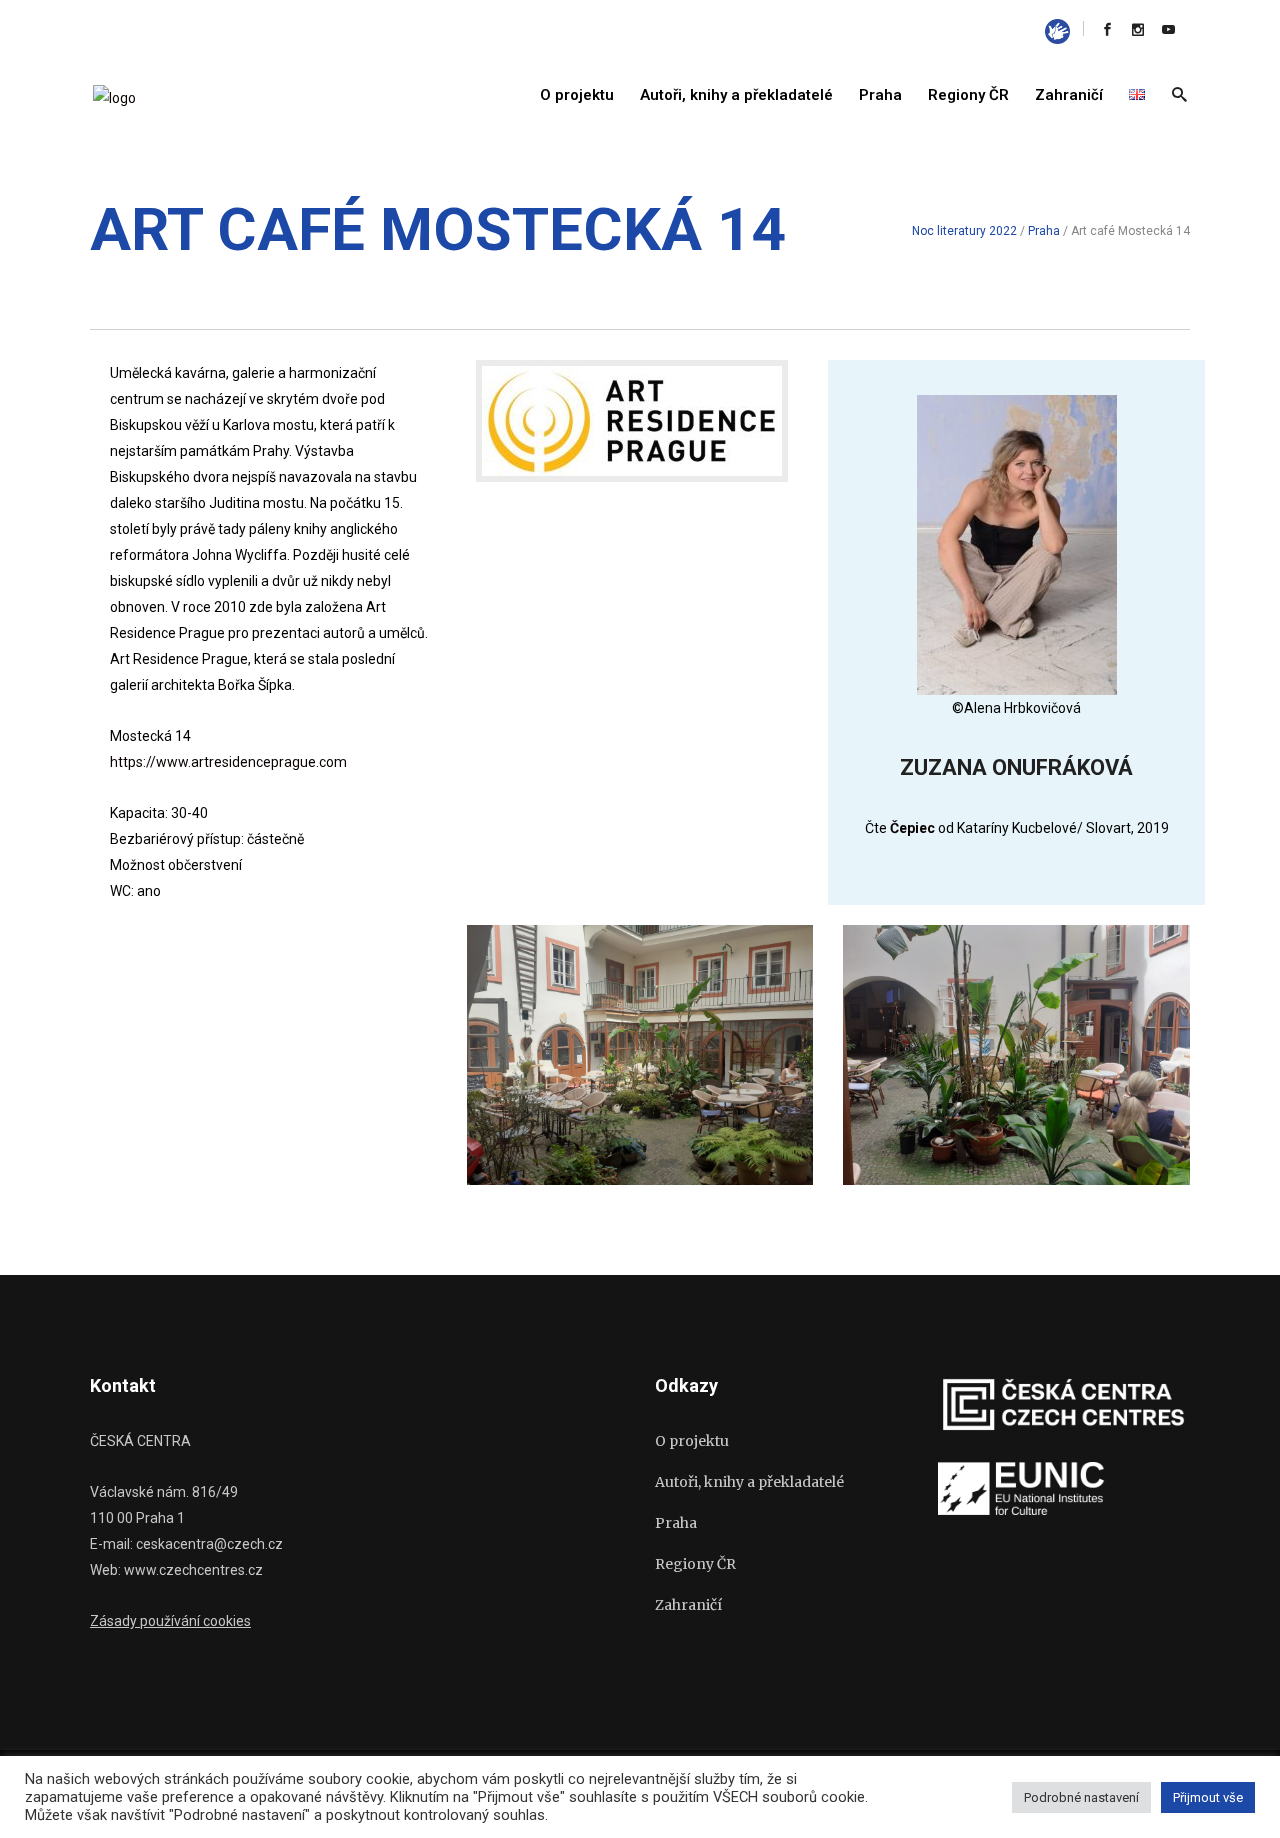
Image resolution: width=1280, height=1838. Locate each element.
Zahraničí (688, 1605)
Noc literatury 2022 (964, 231)
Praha (1044, 231)
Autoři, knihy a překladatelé (749, 1482)
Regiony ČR (695, 1564)
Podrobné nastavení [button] (1081, 1797)
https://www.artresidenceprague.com (228, 762)
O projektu (692, 1441)
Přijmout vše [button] (1208, 1797)
